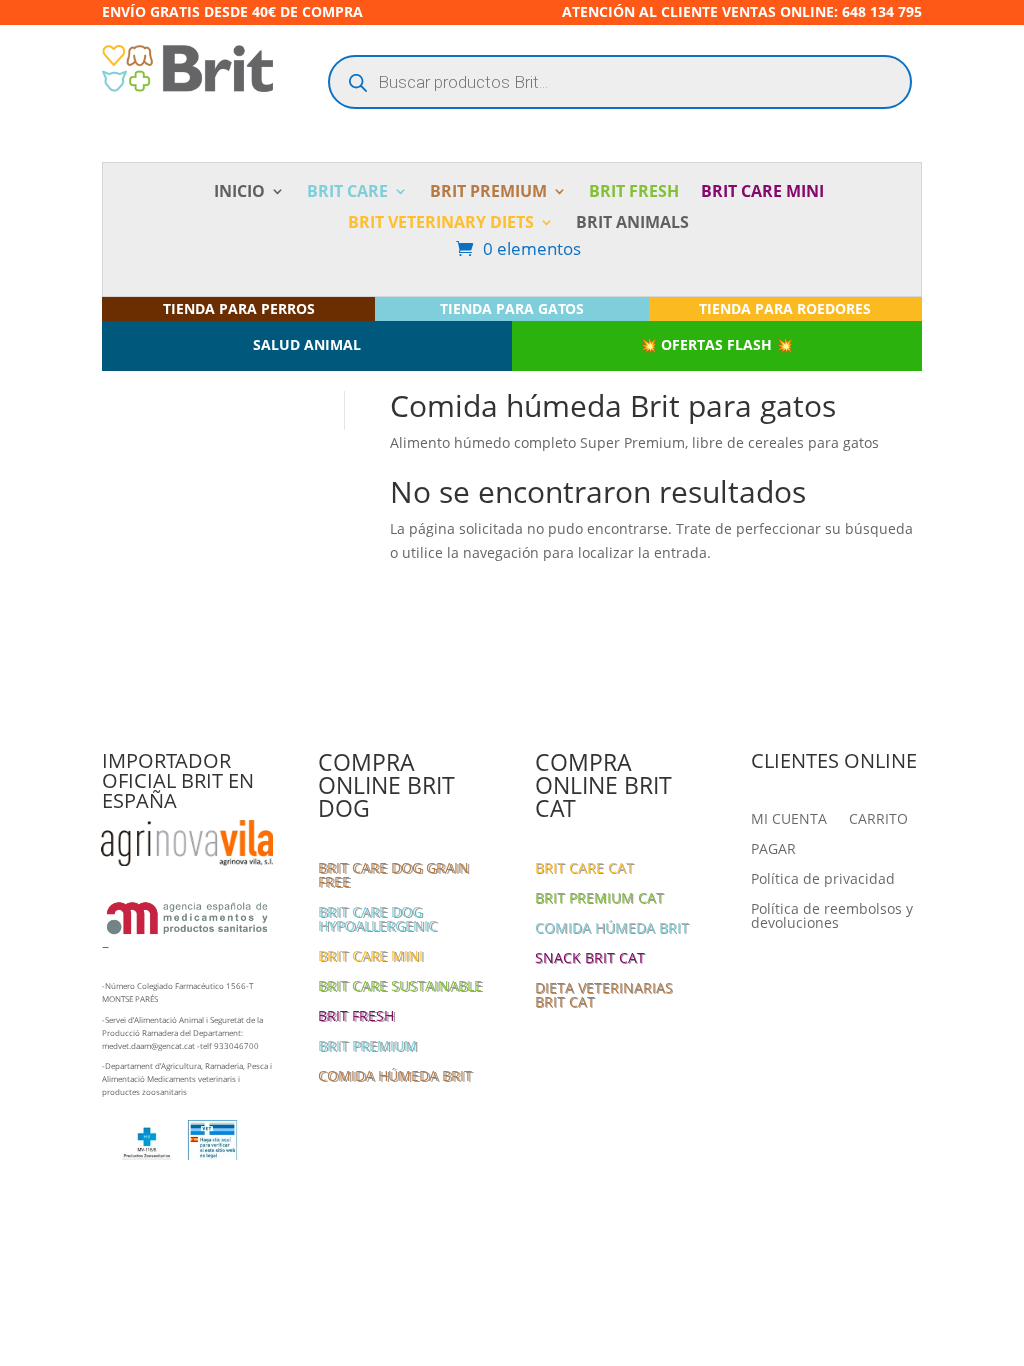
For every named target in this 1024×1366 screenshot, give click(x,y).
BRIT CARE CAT (584, 869)
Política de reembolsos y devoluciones (832, 917)
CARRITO (878, 820)
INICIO (239, 193)
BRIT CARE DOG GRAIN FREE (393, 876)
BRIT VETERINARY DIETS (441, 224)
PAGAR (773, 850)
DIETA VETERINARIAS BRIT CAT (604, 996)
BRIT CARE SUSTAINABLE (400, 987)
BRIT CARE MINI (762, 193)
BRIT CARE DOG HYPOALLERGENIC (377, 920)
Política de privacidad (823, 880)
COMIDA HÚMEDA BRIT (395, 1077)
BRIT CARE (347, 193)
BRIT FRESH (634, 193)
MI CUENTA (789, 820)
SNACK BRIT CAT (590, 959)
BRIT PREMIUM (488, 193)
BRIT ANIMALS (632, 224)
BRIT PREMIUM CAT (599, 899)
